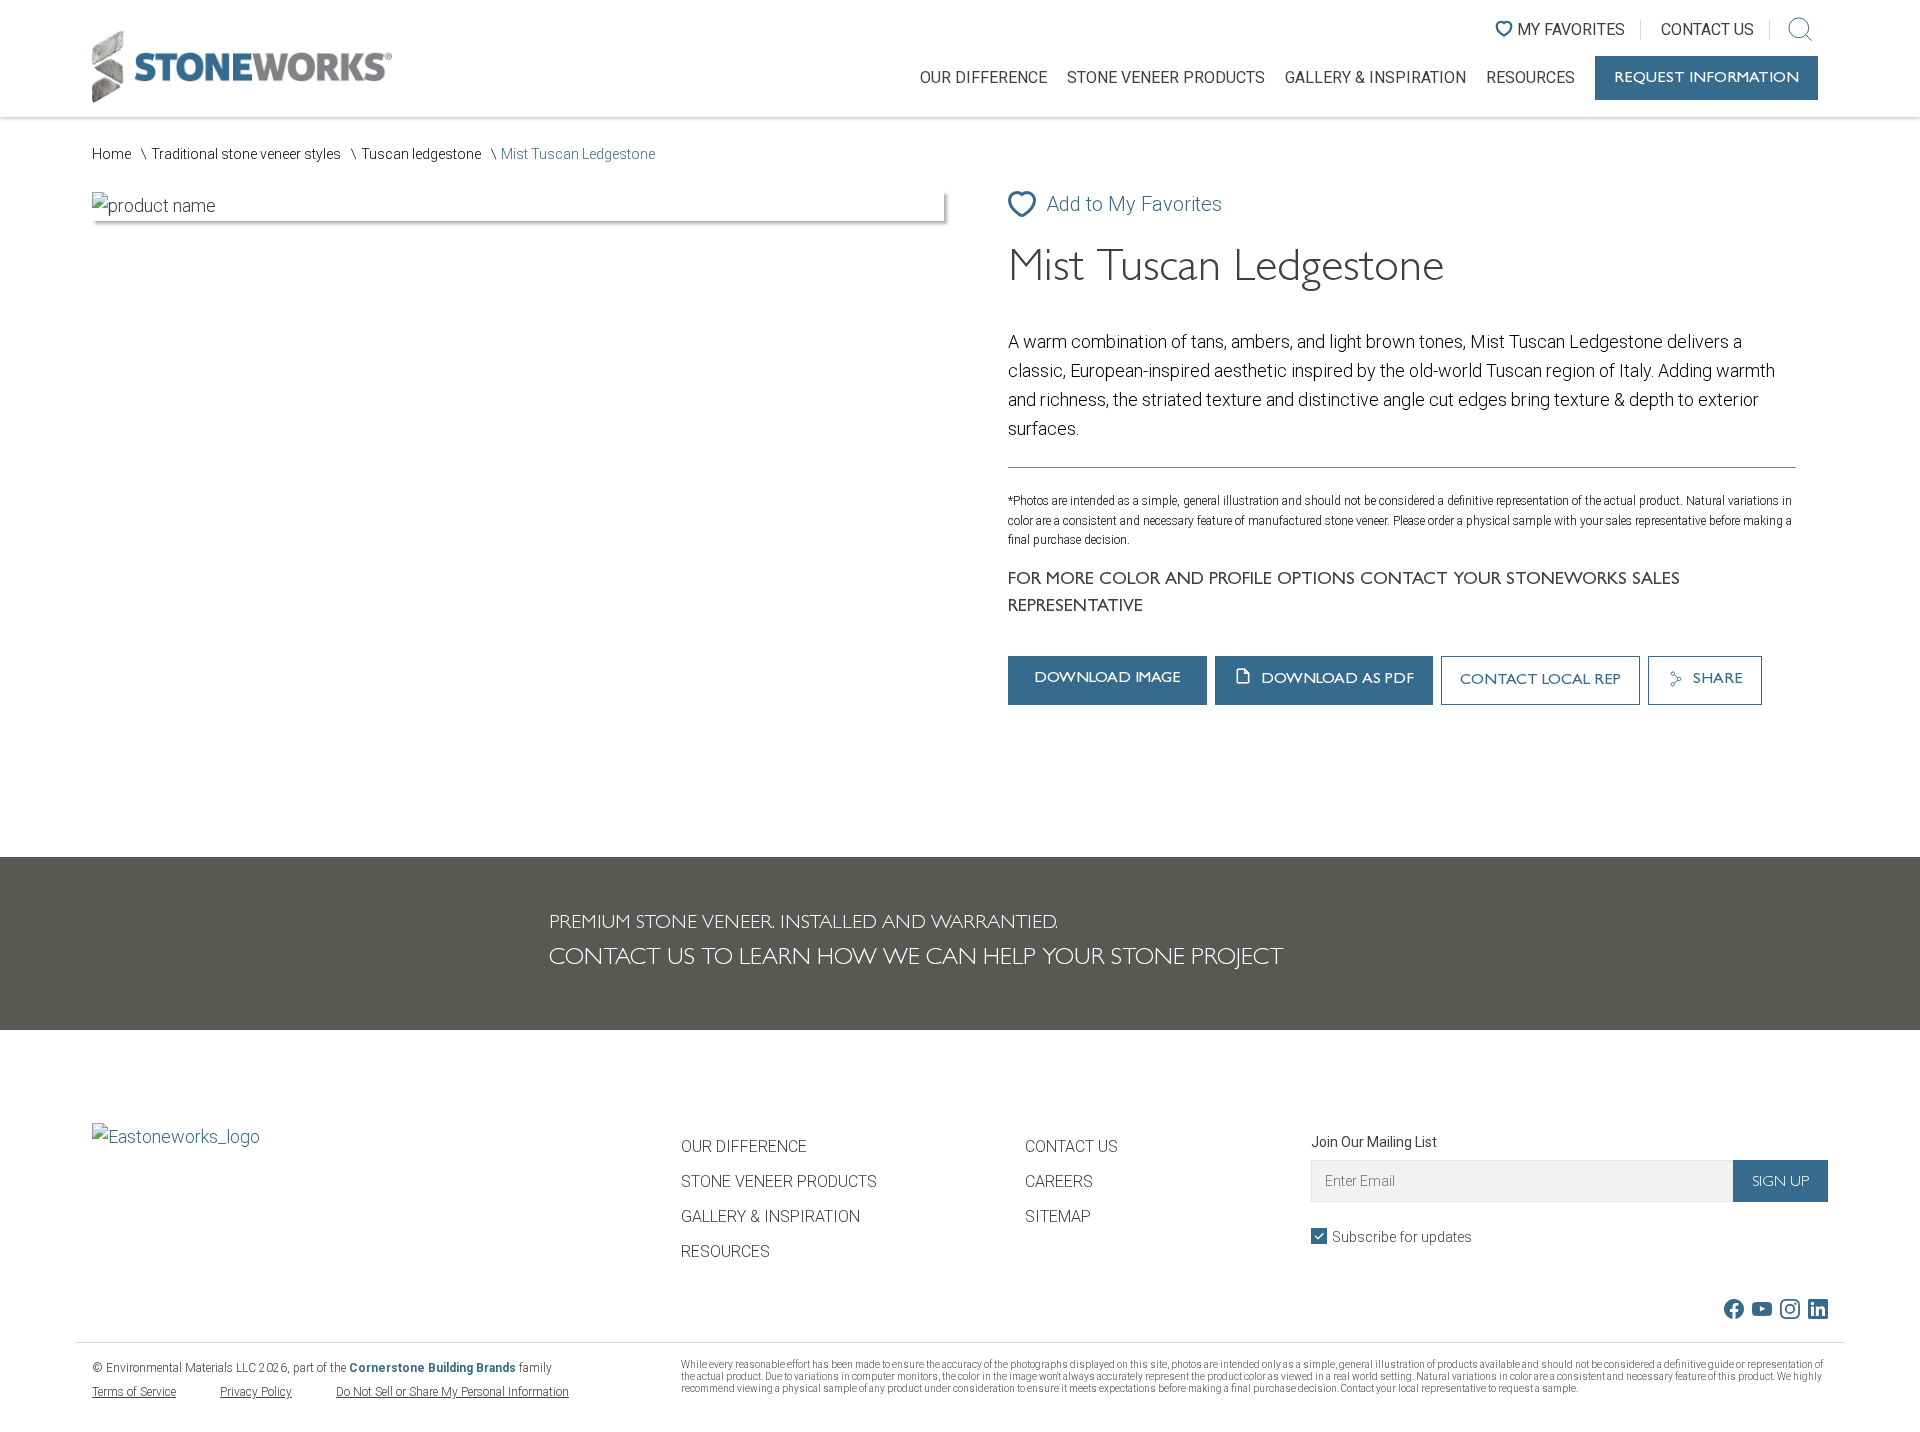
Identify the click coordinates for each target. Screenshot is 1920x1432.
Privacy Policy (256, 1392)
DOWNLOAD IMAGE (1107, 679)
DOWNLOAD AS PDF (1335, 680)
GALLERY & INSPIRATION (1375, 77)
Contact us (1707, 29)
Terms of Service (134, 1392)
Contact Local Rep (1540, 681)
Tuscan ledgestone (421, 154)
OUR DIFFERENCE (983, 77)
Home (111, 154)
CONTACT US (1071, 1146)
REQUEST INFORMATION (1706, 79)
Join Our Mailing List (1374, 1142)
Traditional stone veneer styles (246, 154)
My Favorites (1571, 29)
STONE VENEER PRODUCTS (1166, 77)
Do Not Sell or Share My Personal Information (452, 1392)
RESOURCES (1530, 77)
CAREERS (1059, 1181)
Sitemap (1058, 1216)
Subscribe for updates (1402, 1237)
